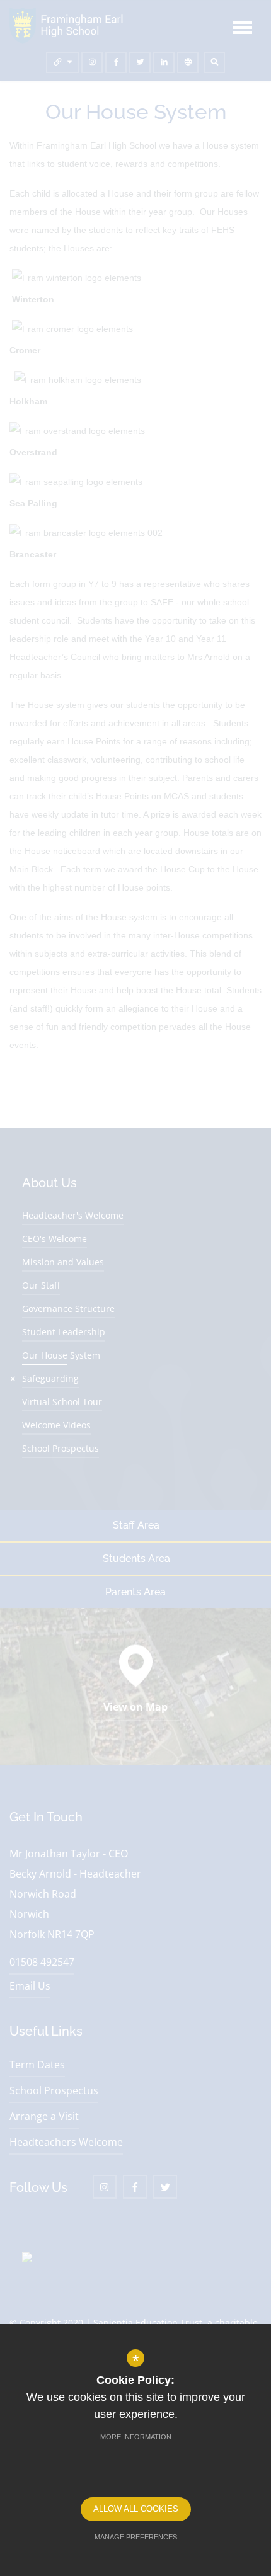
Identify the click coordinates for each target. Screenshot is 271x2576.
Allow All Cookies (136, 2509)
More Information (136, 2437)
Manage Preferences (136, 2537)
